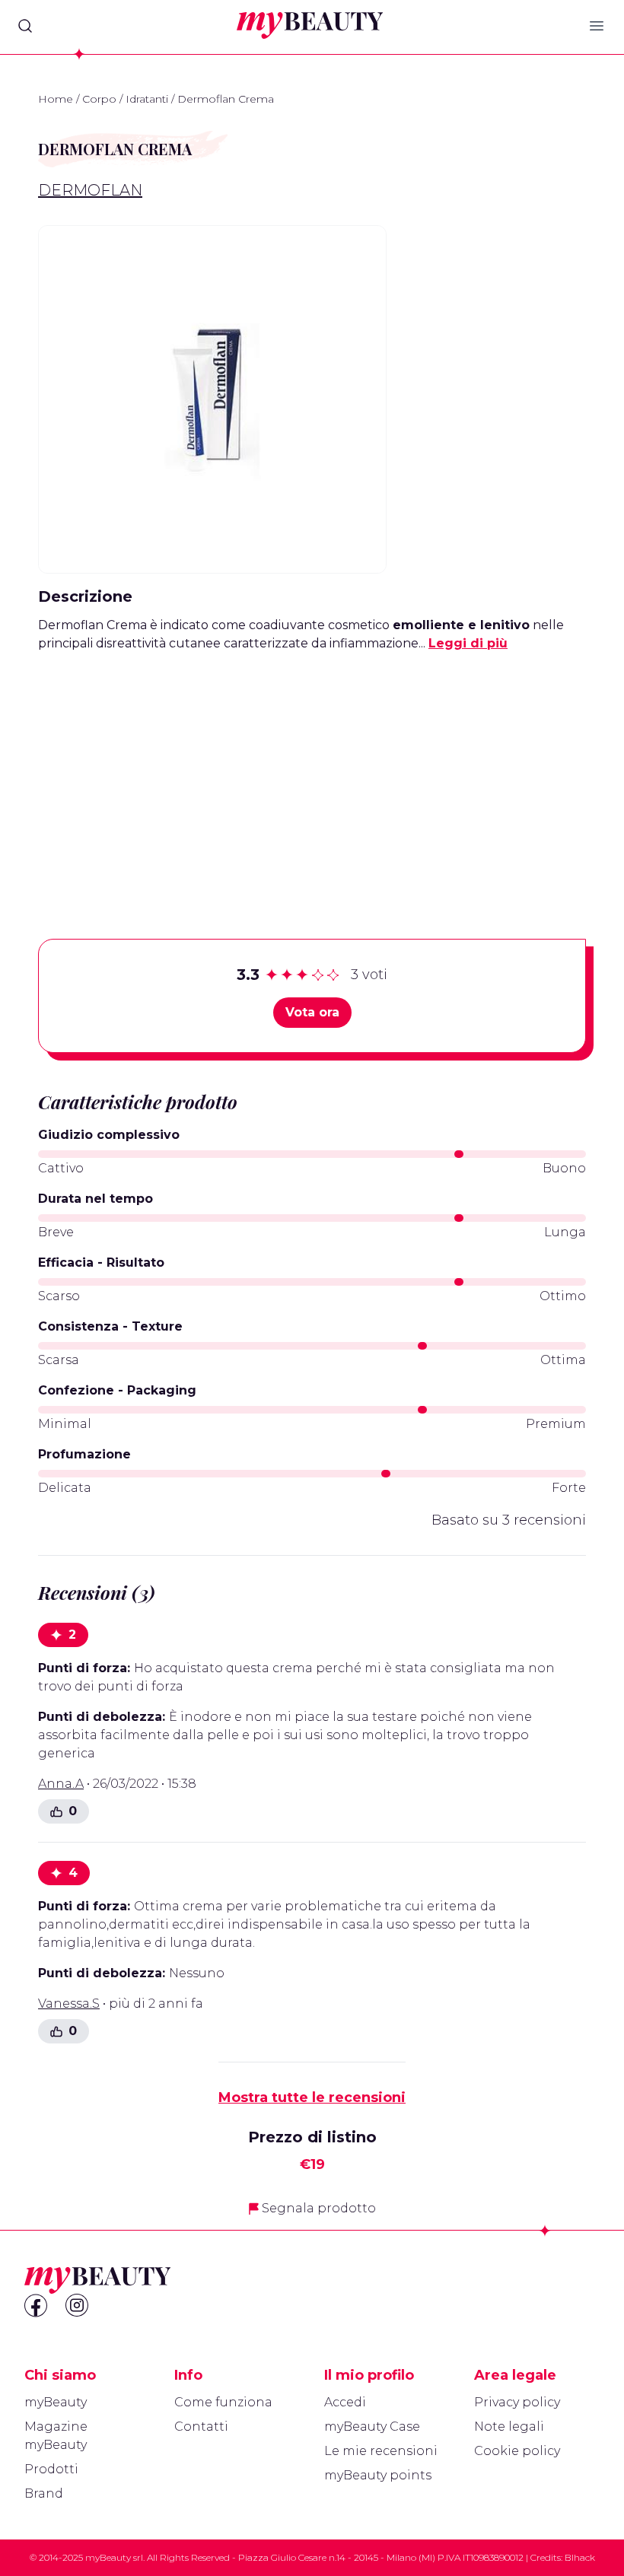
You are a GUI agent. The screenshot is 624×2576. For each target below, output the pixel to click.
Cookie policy (517, 2451)
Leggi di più (468, 643)
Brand (44, 2493)
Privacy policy (517, 2402)
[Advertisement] (312, 771)
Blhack (580, 2557)
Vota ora (312, 1012)
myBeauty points (378, 2475)
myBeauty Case (372, 2427)
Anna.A (61, 1784)
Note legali (509, 2427)
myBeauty (56, 2402)
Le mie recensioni (381, 2451)
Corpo (99, 99)
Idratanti (147, 99)
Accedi (345, 2402)
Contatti (201, 2427)
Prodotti (51, 2469)
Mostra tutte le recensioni (312, 2097)
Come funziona (223, 2402)
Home (56, 99)
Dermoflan (90, 190)
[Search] (25, 26)
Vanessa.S (69, 2004)
